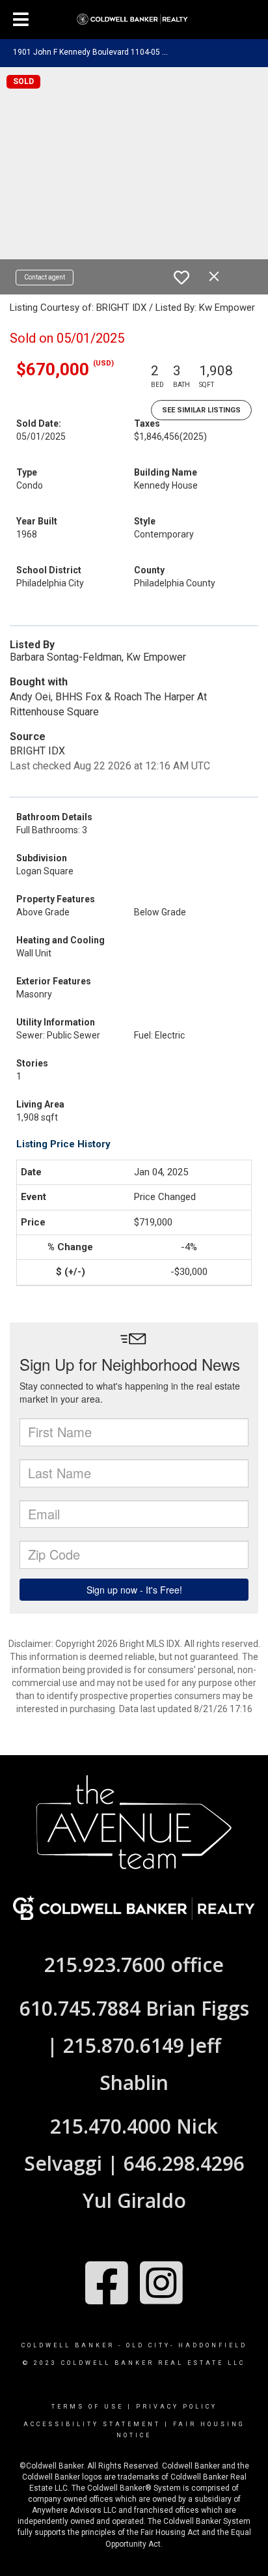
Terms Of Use (87, 2407)
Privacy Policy (177, 2407)
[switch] (181, 278)
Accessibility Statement (92, 2424)
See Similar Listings (201, 410)
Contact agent (45, 277)
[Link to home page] (134, 20)
